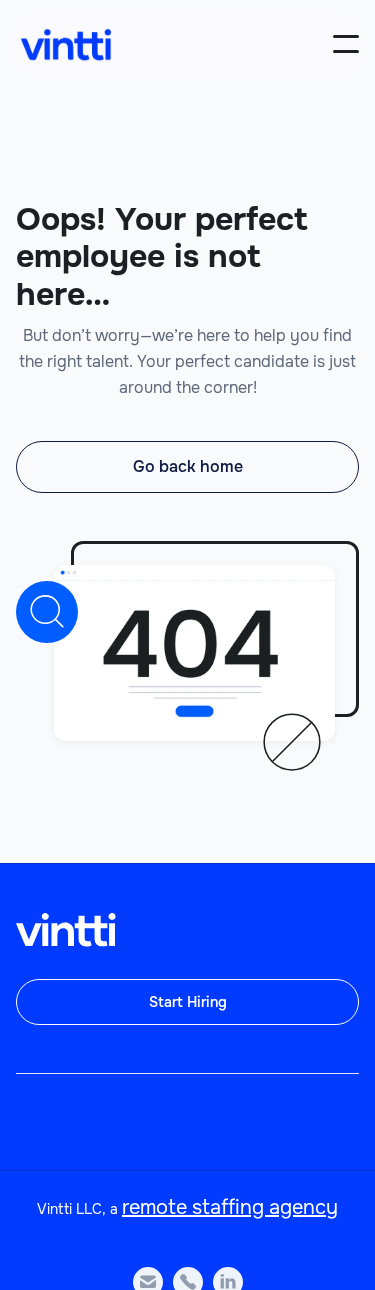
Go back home (188, 466)
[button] (346, 44)
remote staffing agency (230, 1207)
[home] (66, 44)
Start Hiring (188, 1002)
